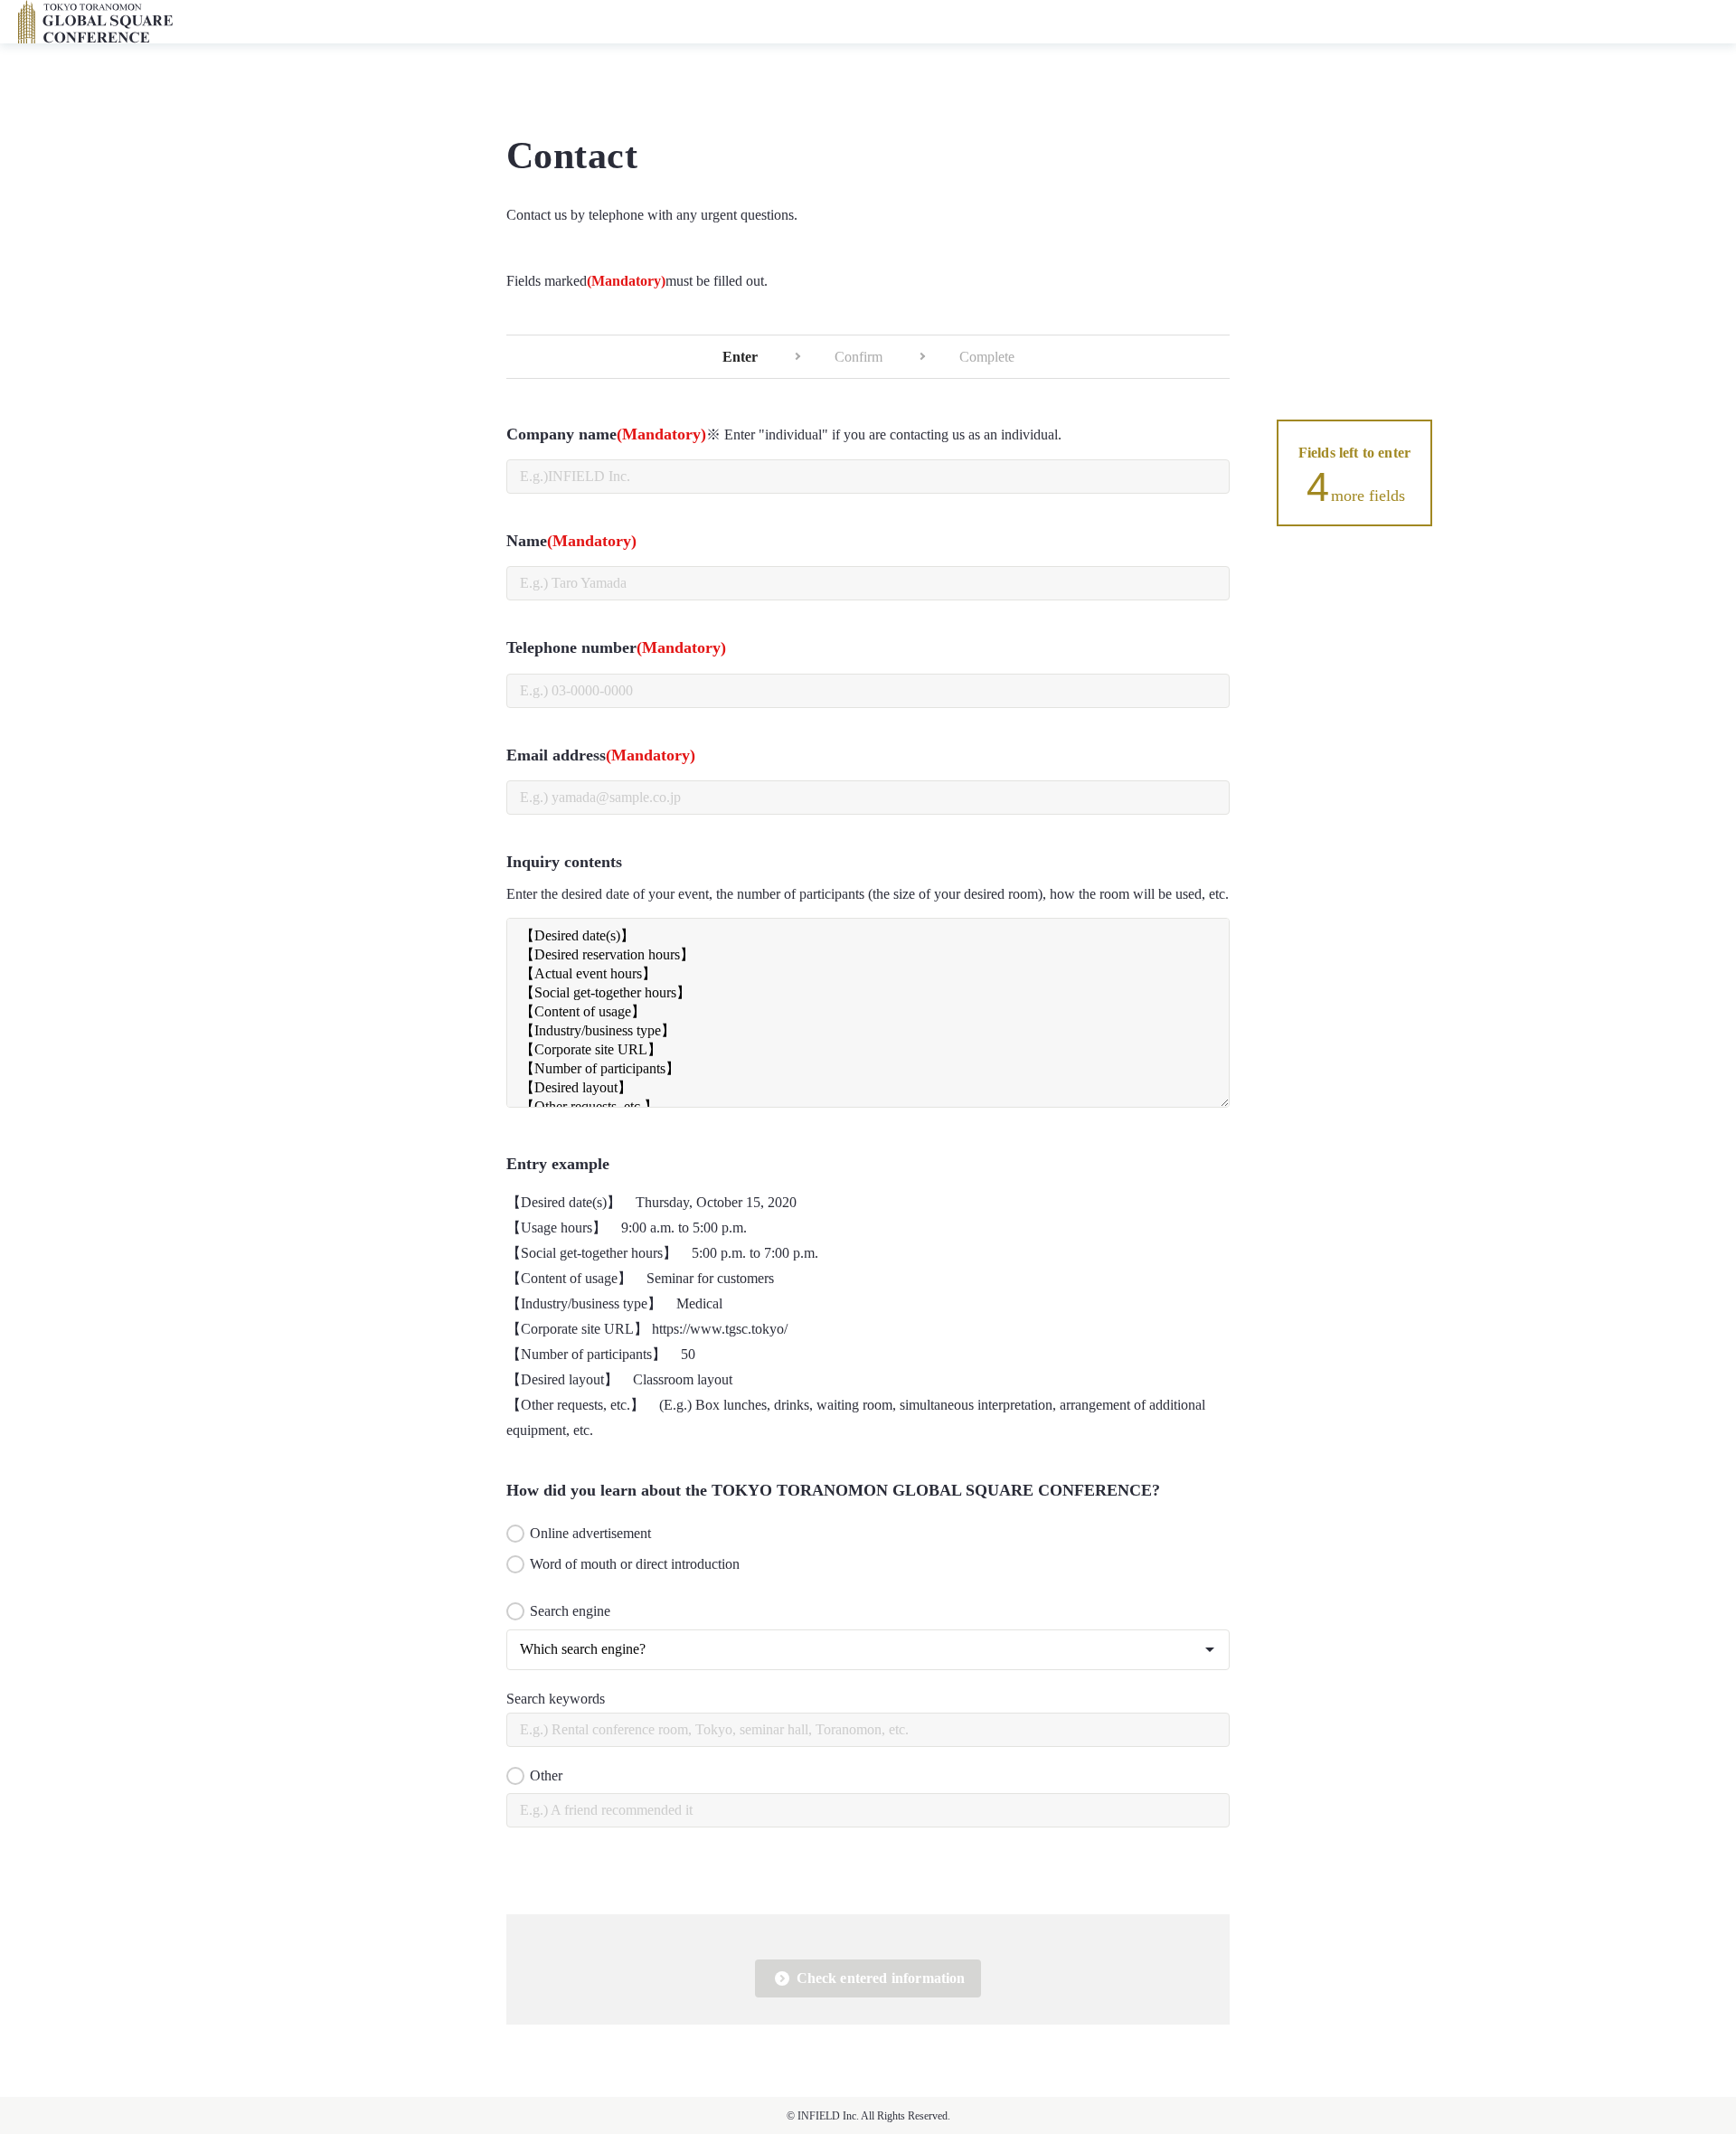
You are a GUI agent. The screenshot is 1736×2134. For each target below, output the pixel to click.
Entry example (558, 1164)
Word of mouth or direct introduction (635, 1564)
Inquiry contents (564, 862)
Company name (784, 434)
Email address (601, 755)
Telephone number (616, 647)
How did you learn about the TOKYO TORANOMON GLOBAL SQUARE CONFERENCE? (833, 1490)
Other (546, 1775)
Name (571, 541)
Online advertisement (590, 1533)
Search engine (570, 1611)
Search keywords (556, 1699)
